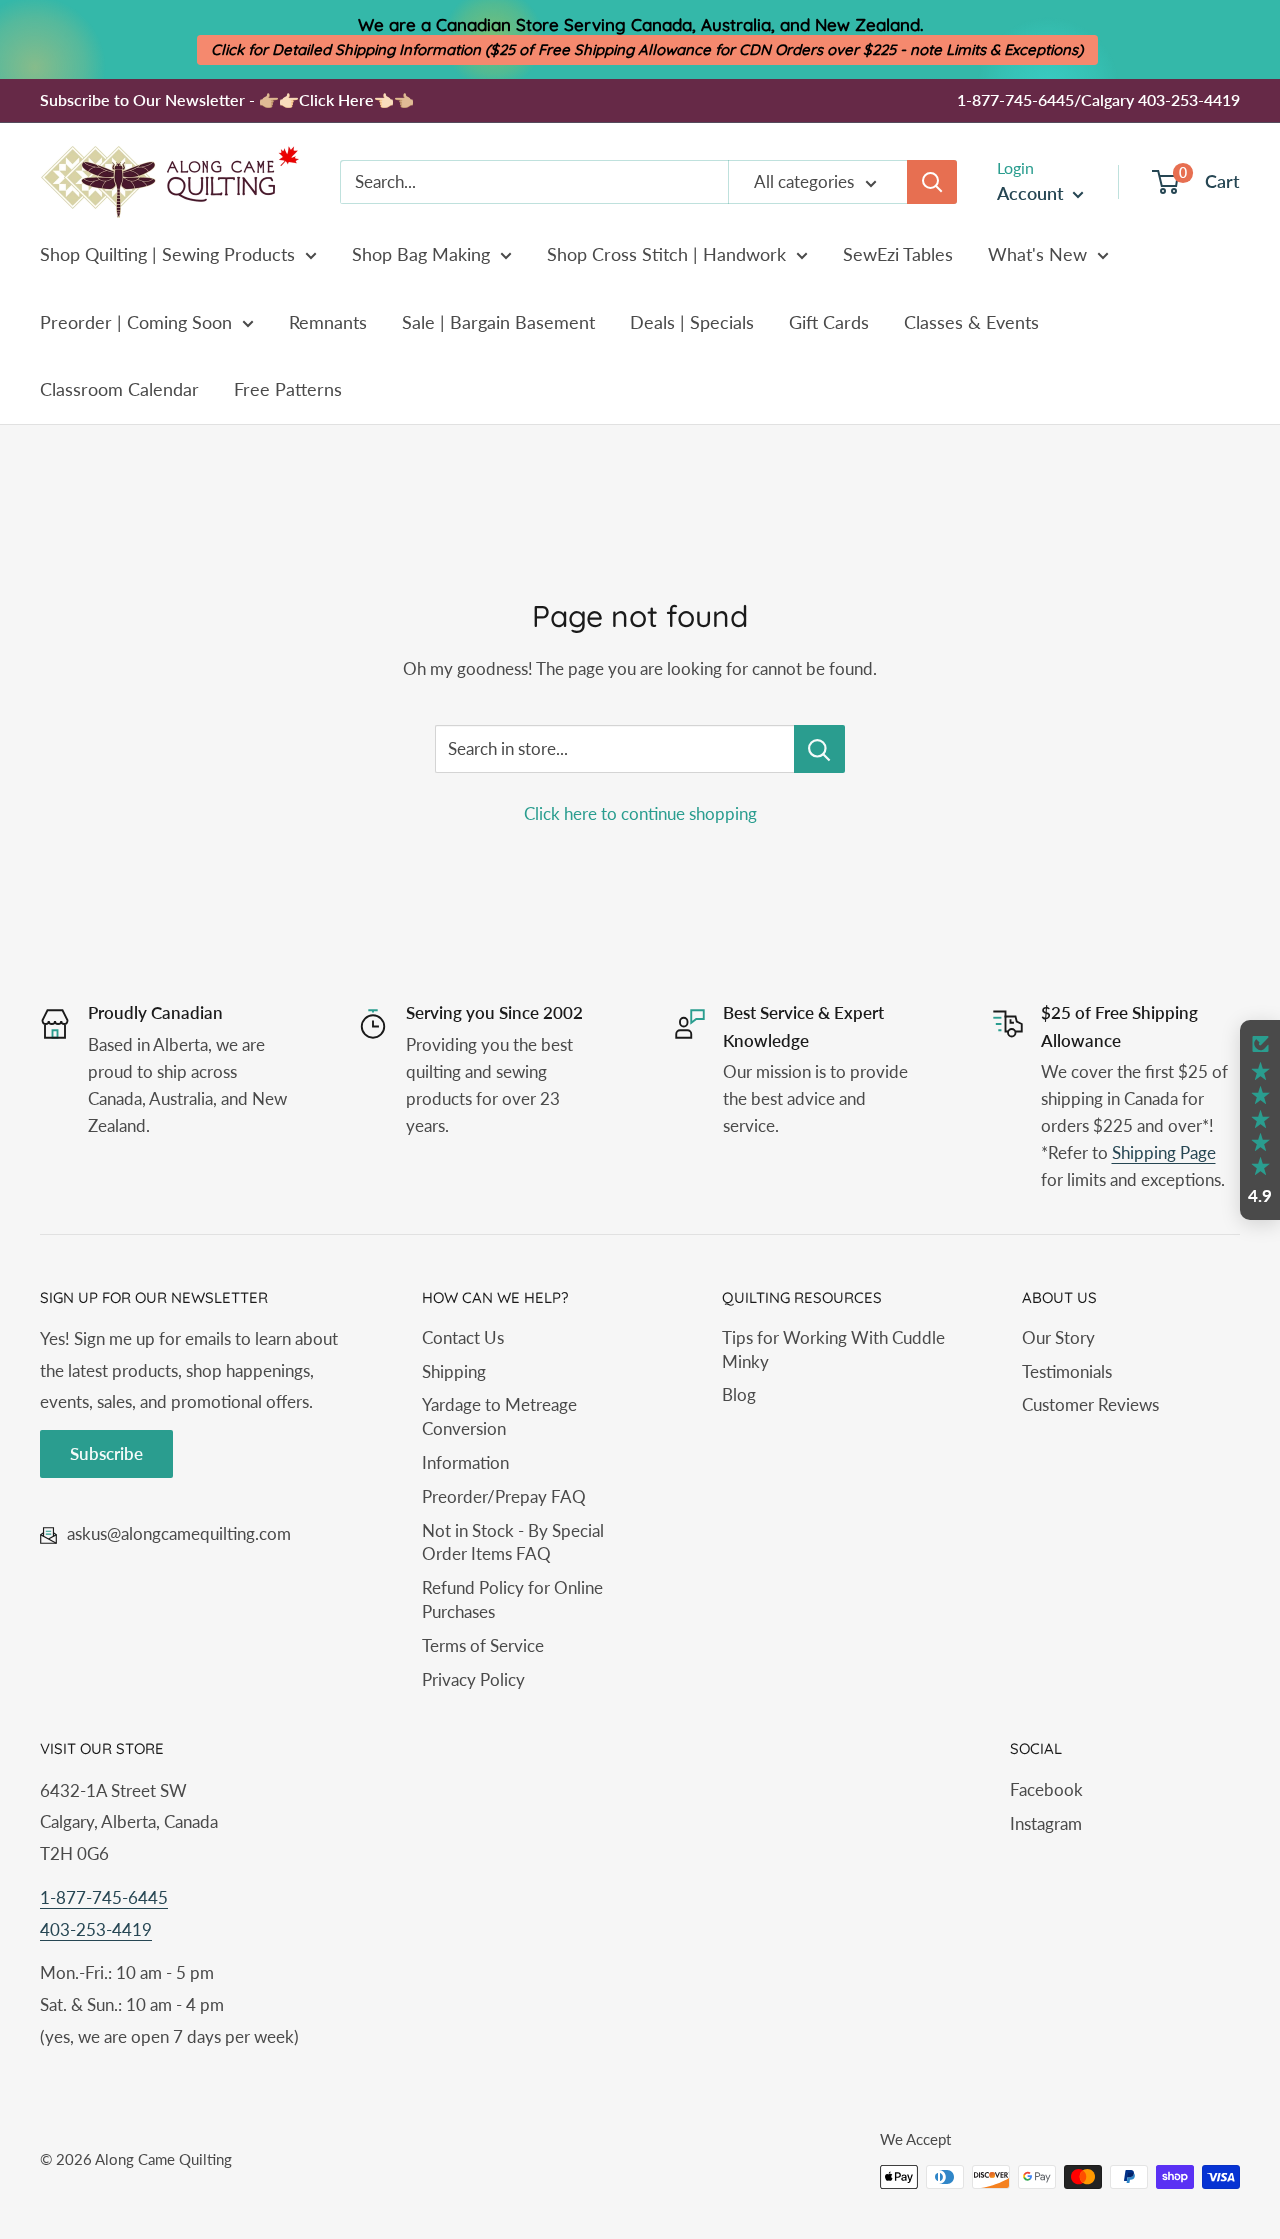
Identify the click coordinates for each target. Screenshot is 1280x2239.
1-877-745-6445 (104, 1897)
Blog (739, 1394)
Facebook (1046, 1789)
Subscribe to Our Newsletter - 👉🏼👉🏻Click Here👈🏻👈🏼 (227, 99)
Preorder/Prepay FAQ (504, 1496)
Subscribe (106, 1453)
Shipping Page (1164, 1152)
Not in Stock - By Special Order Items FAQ (513, 1542)
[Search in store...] (819, 749)
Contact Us (463, 1337)
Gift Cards (829, 322)
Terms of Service (483, 1645)
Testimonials (1067, 1371)
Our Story (1058, 1337)
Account (1032, 193)
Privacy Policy (473, 1679)
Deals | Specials (692, 322)
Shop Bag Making (421, 254)
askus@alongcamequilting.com (179, 1533)
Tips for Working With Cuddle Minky (833, 1349)
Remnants (328, 322)
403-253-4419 (96, 1929)
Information (465, 1462)
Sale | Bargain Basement (498, 322)
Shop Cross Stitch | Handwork (666, 254)
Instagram (1046, 1823)
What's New (1037, 254)
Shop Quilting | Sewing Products (167, 254)
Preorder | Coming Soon (136, 322)
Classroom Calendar (119, 389)
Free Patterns (288, 389)
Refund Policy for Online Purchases (512, 1599)
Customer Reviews (1090, 1404)
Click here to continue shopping (640, 813)
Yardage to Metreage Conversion (499, 1416)
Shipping (454, 1371)
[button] (1260, 1120)
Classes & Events (971, 322)
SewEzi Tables (898, 254)
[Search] (932, 182)
